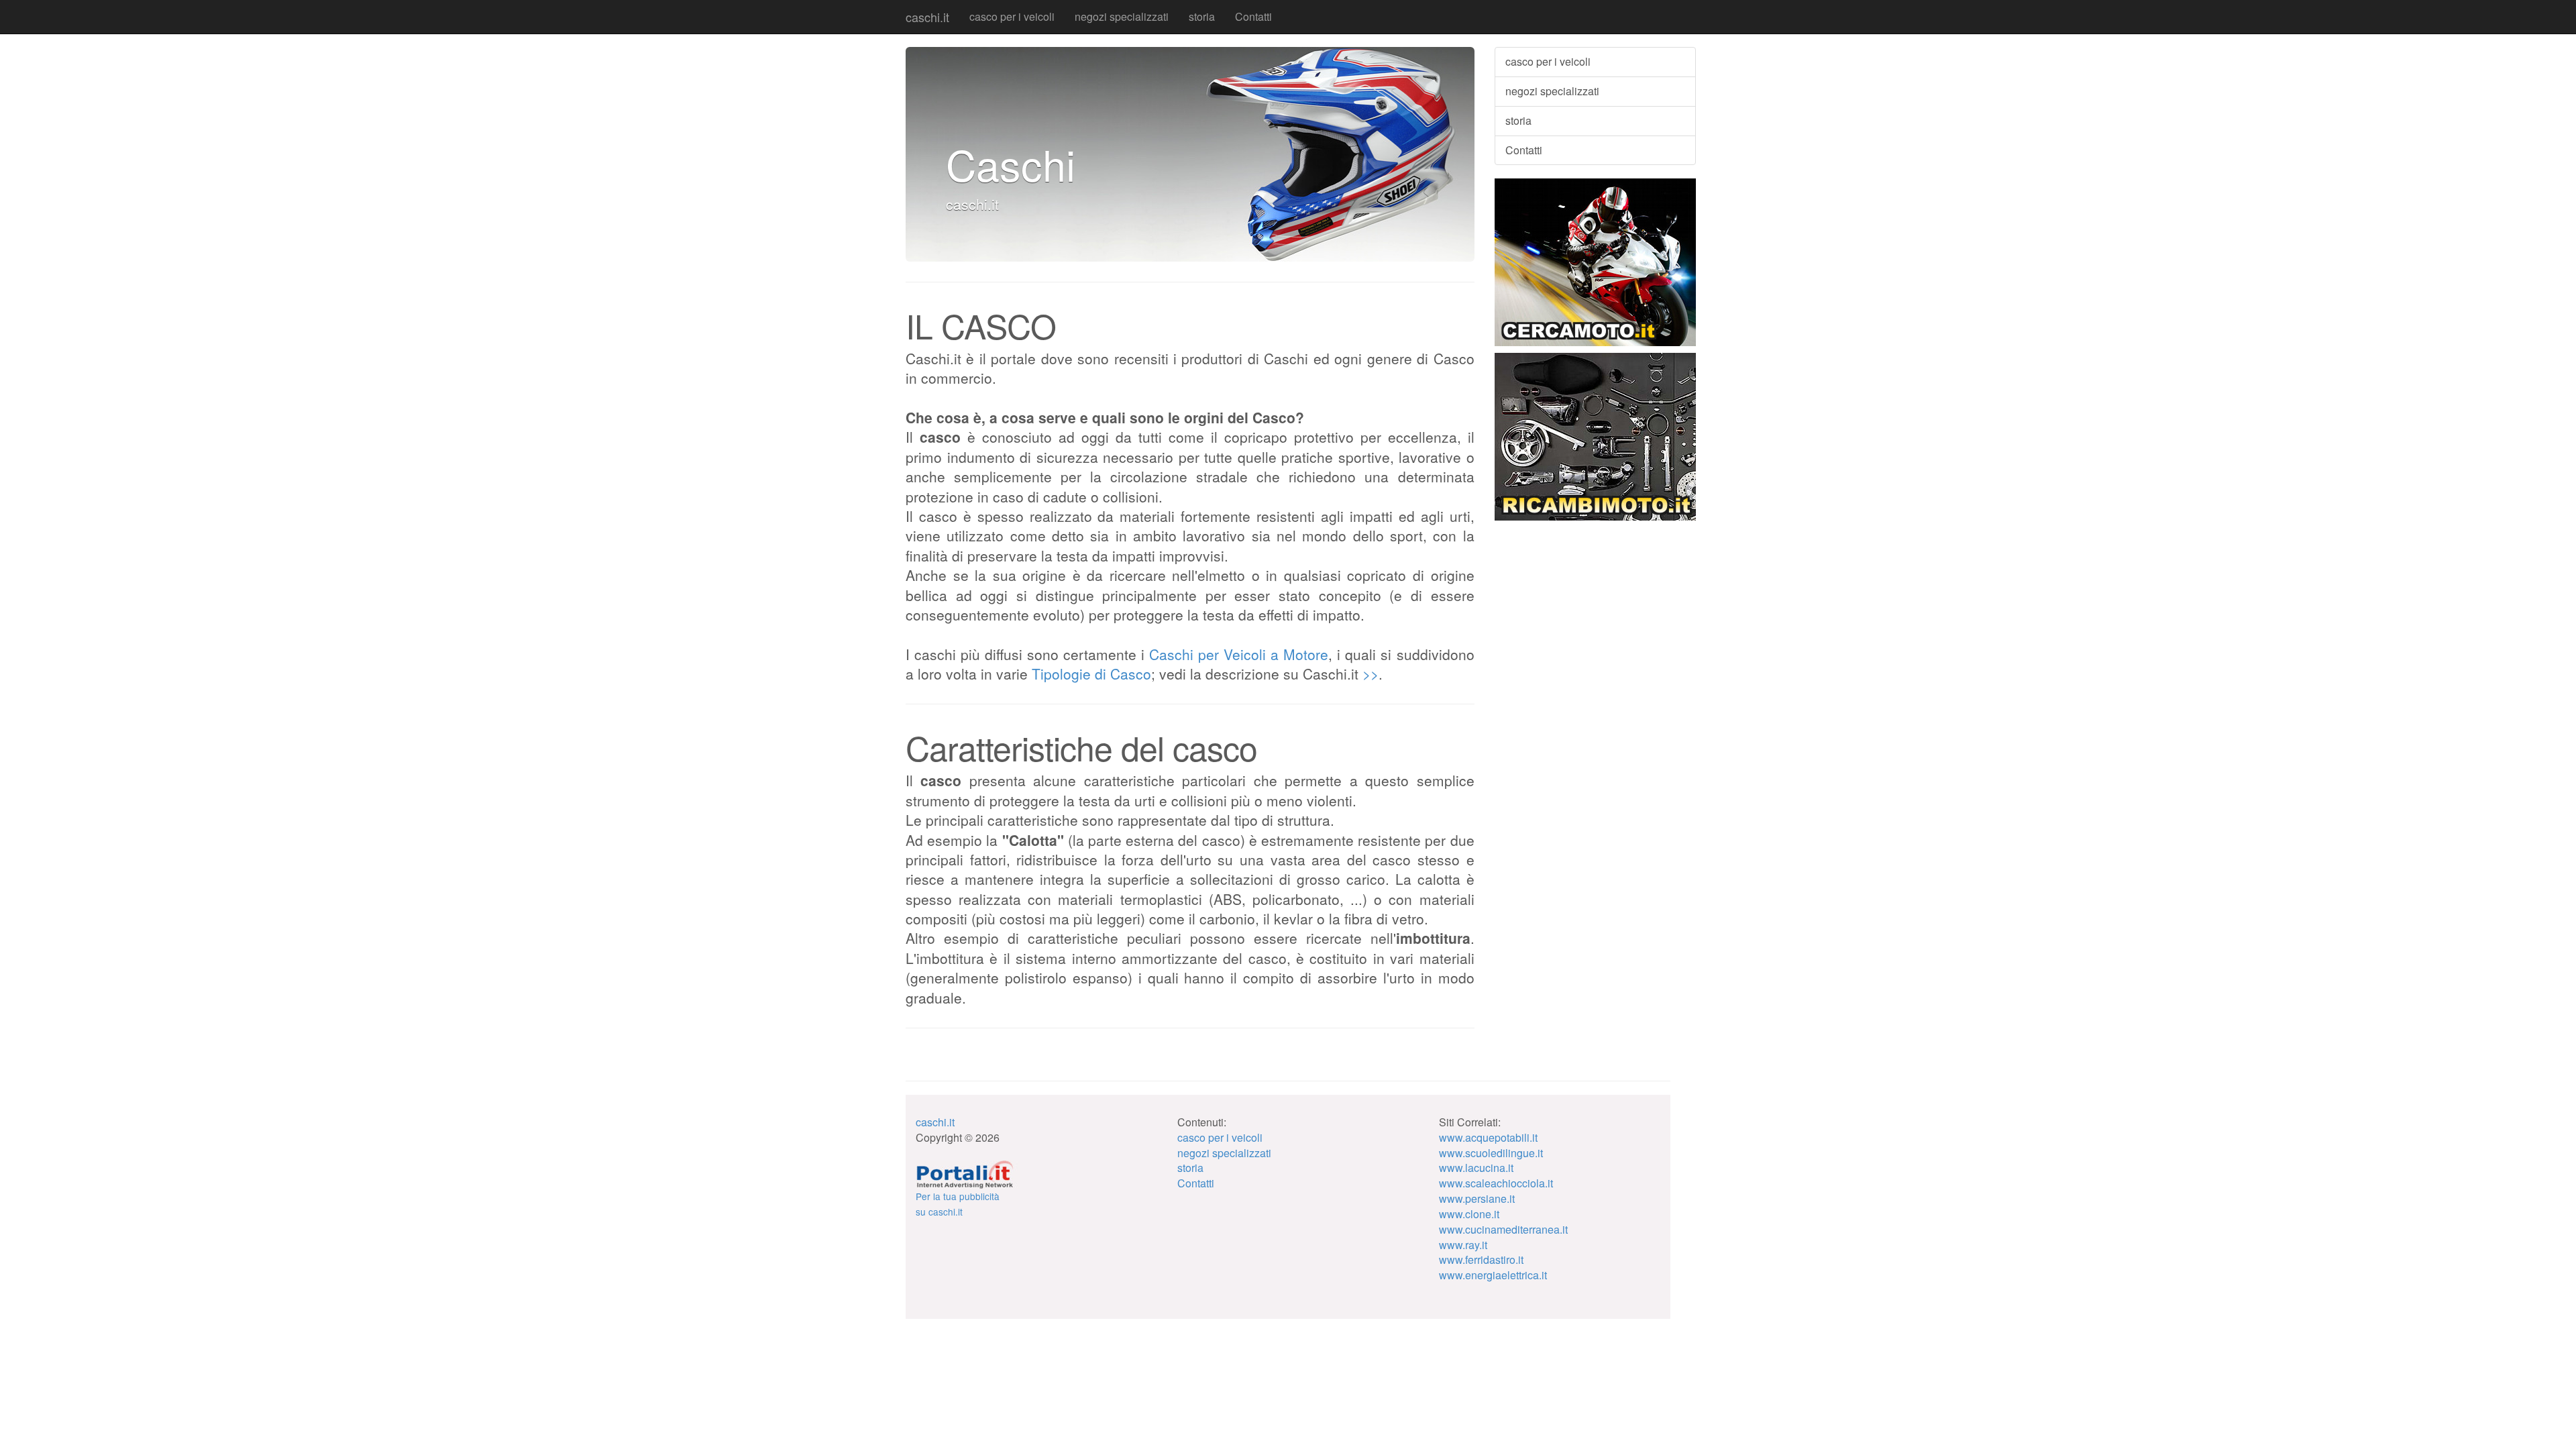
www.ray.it (1463, 1245)
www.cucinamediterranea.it (1503, 1229)
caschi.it (927, 17)
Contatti (1253, 16)
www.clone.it (1469, 1214)
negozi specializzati (1122, 16)
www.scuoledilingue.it (1491, 1153)
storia (1202, 16)
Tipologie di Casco (1091, 674)
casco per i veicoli (1012, 16)
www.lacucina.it (1476, 1168)
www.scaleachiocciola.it (1496, 1183)
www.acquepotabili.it (1488, 1137)
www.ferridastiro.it (1481, 1259)
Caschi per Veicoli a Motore (1239, 654)
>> (1371, 674)
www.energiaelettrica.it (1493, 1275)
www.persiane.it (1477, 1198)
